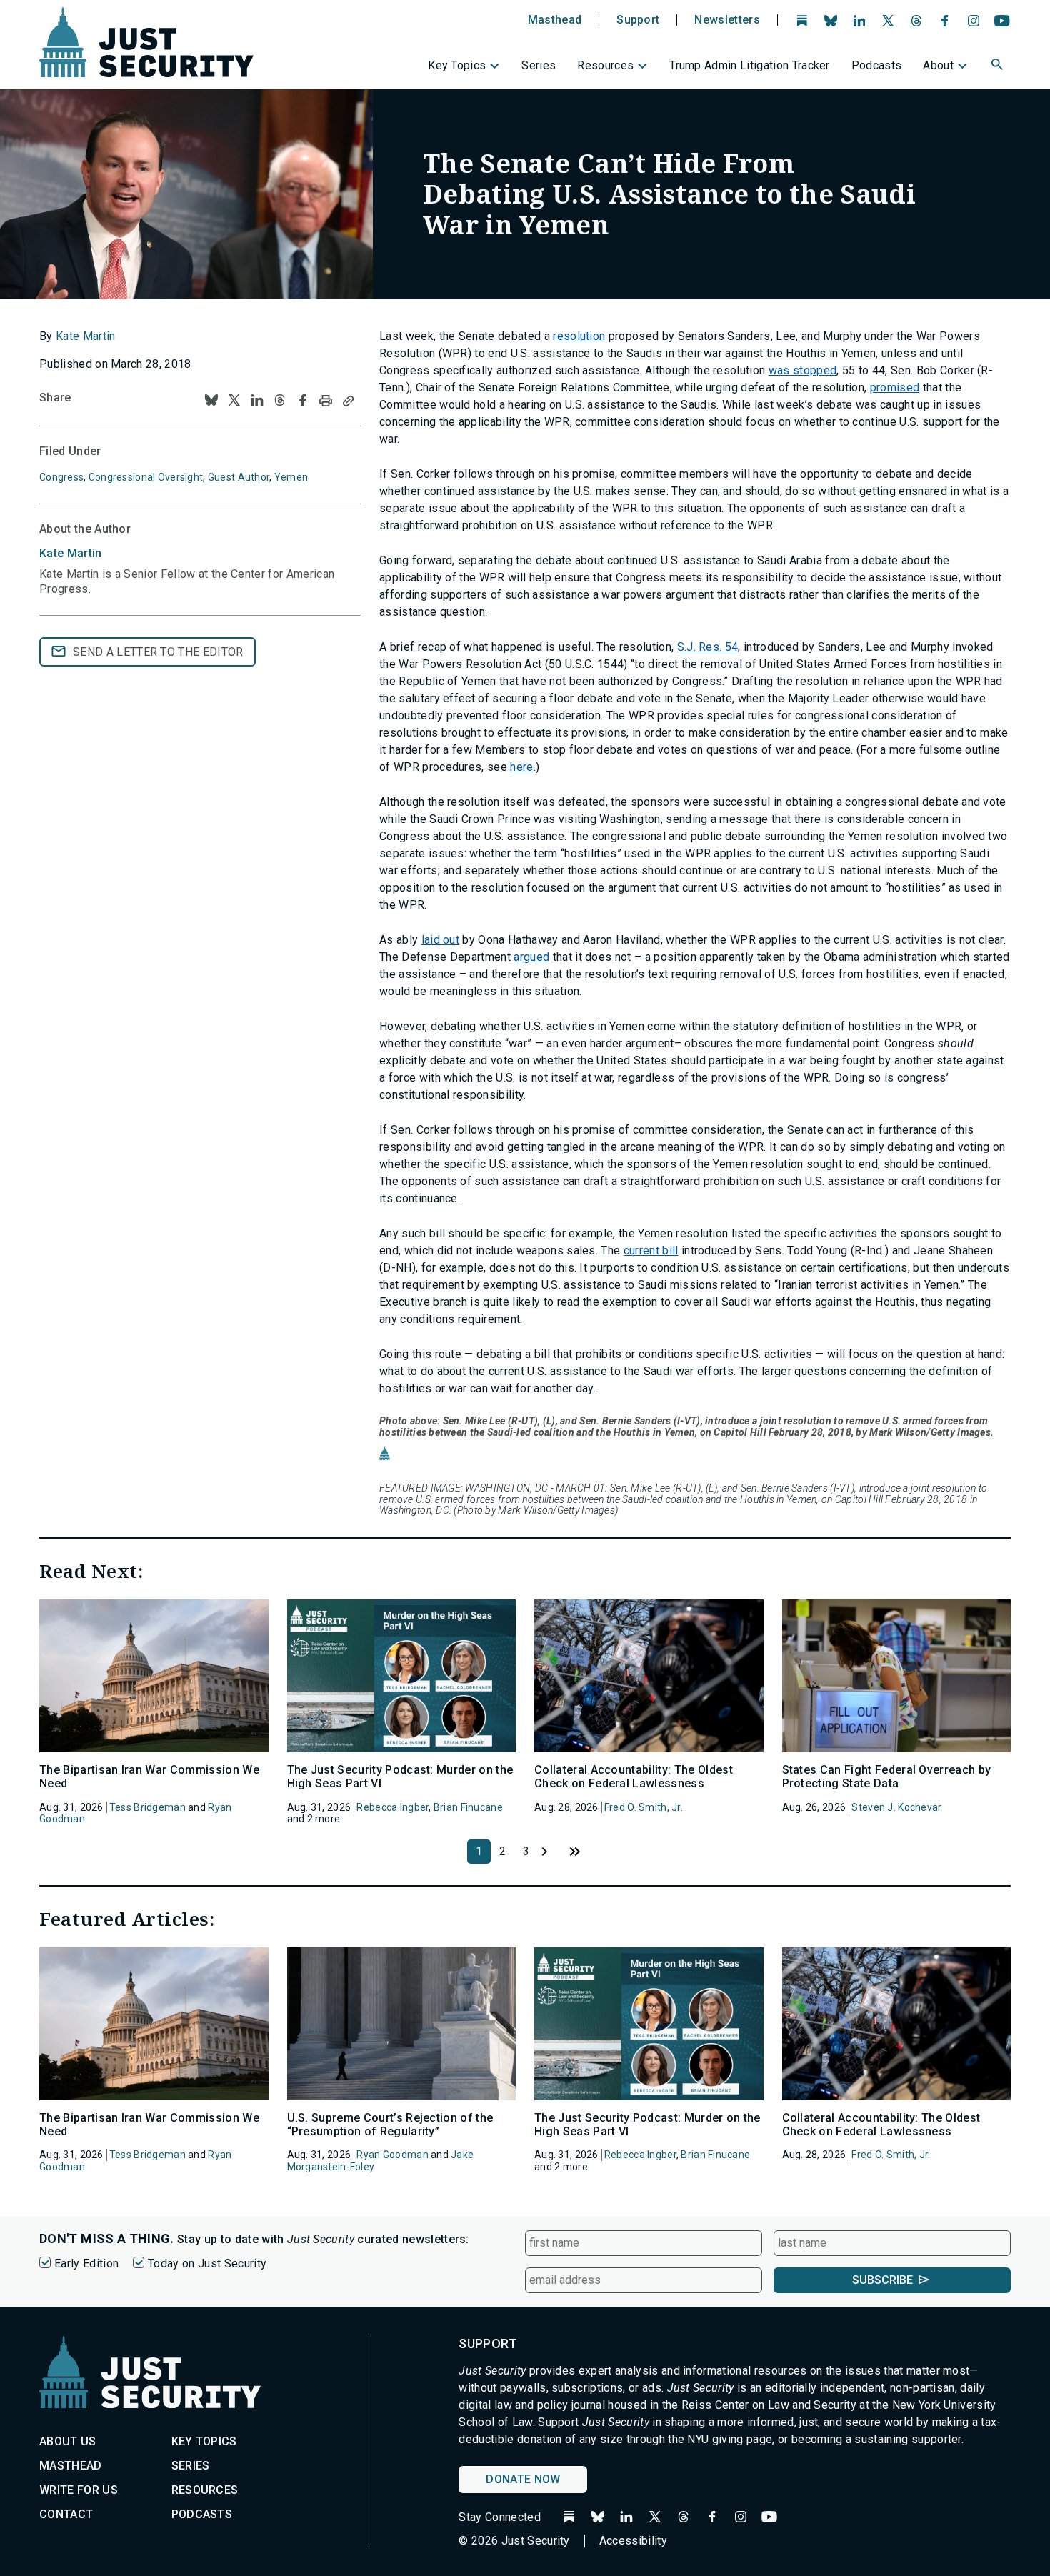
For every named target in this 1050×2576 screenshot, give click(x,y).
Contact (66, 2514)
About (938, 65)
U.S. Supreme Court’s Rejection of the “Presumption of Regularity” (390, 2125)
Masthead (555, 20)
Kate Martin (86, 336)
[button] (999, 66)
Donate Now (523, 2479)
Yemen (291, 477)
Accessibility (633, 2541)
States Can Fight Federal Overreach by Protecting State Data (887, 1777)
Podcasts (877, 65)
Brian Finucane (468, 1807)
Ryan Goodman (392, 2155)
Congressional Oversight (146, 477)
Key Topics (457, 65)
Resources (605, 65)
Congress (61, 477)
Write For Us (79, 2490)
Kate (71, 553)
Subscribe (882, 2280)
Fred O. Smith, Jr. (644, 1807)
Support (638, 20)
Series (539, 65)
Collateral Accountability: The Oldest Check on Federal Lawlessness (634, 1777)
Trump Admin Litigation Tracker (750, 65)
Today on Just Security (207, 2263)
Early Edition (86, 2263)
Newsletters (727, 20)
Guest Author (239, 477)
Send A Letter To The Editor (158, 652)
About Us (68, 2441)
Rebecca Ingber (392, 1807)
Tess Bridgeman (147, 1807)
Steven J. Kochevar (896, 1807)
